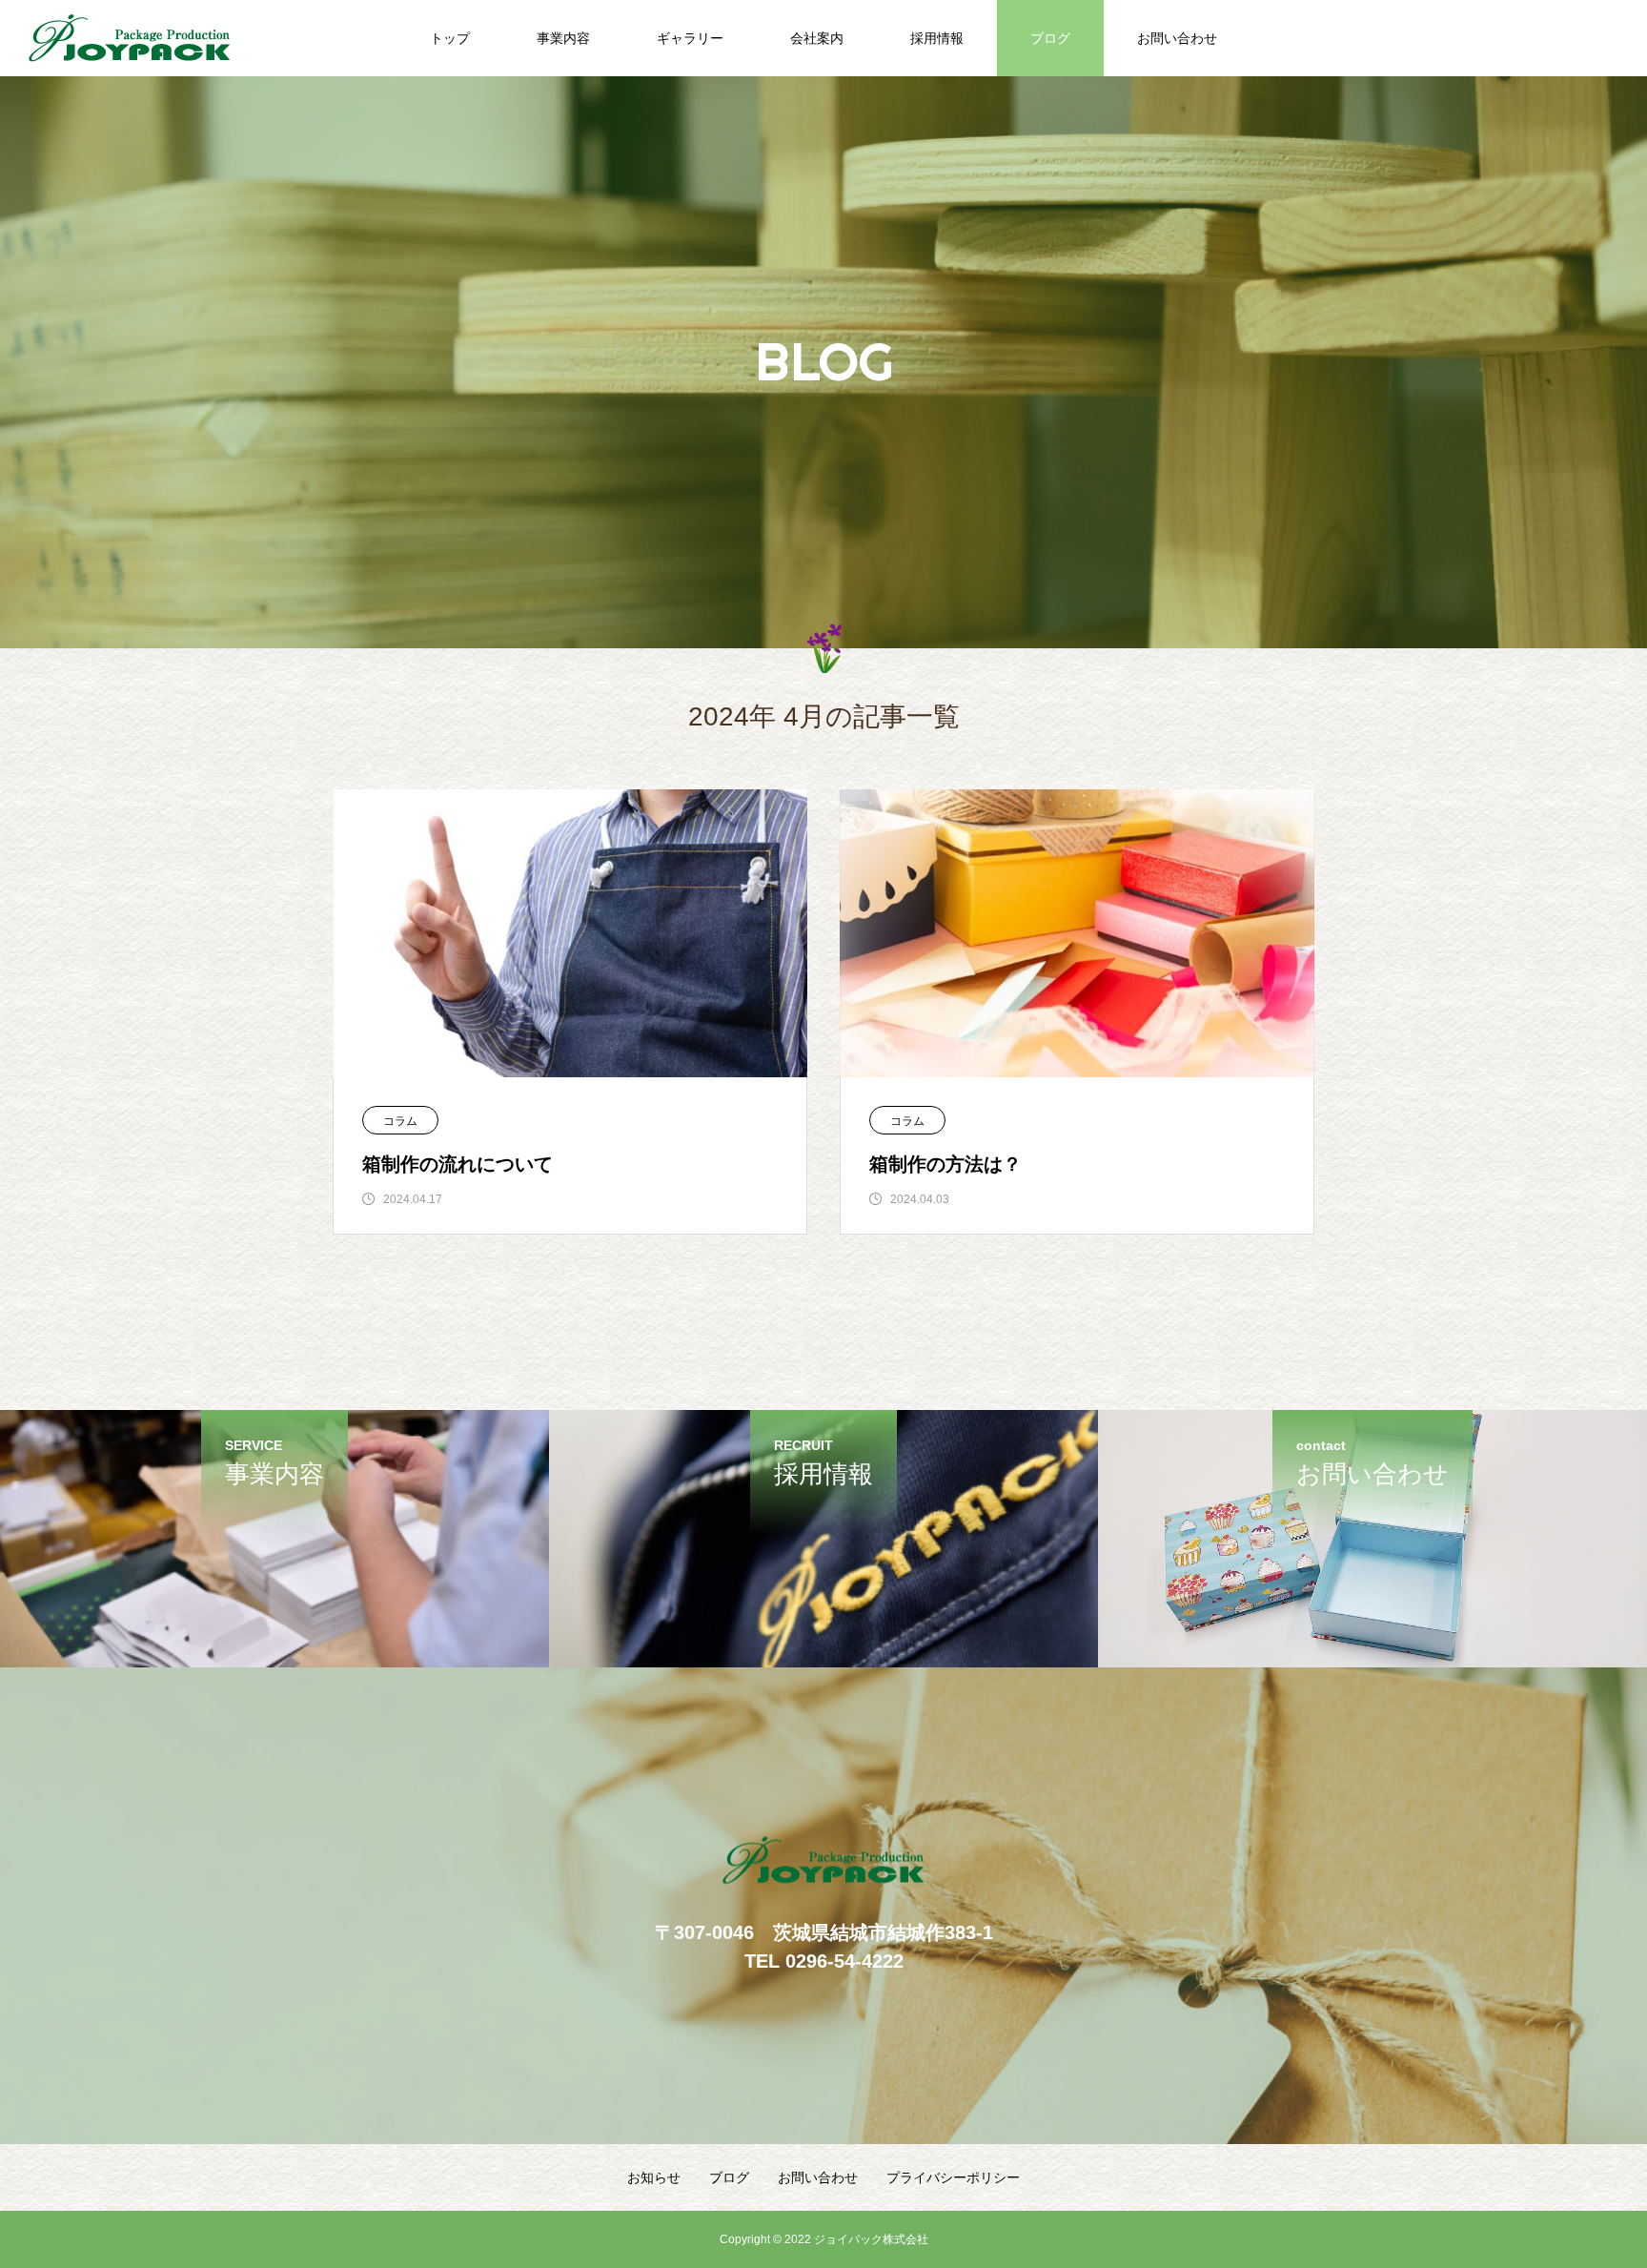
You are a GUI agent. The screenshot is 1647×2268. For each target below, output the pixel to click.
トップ (450, 38)
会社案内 (817, 38)
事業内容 (563, 38)
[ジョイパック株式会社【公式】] (130, 38)
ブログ (1050, 38)
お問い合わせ (1177, 38)
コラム (400, 1121)
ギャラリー (690, 38)
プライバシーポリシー (953, 2177)
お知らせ (654, 2177)
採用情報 (937, 38)
